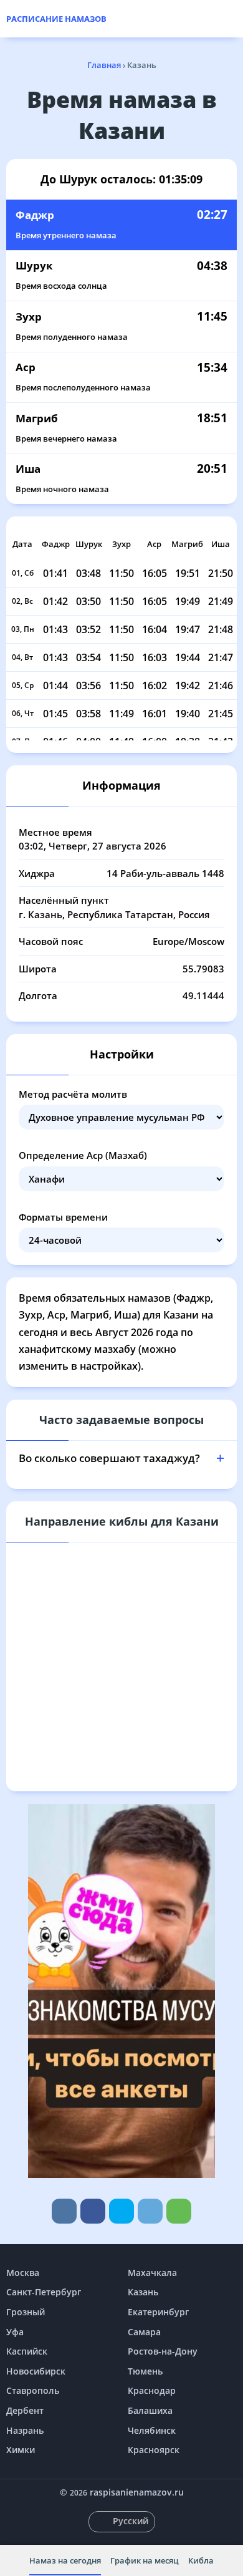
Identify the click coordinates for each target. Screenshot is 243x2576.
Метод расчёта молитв (73, 1094)
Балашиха (150, 2410)
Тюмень (145, 2371)
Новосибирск (36, 2371)
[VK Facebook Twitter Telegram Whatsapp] (121, 2211)
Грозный (26, 2312)
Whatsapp (179, 2211)
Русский (131, 2521)
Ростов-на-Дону (163, 2351)
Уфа (15, 2332)
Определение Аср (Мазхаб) (83, 1155)
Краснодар (152, 2390)
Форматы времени (63, 1217)
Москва (23, 2273)
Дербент (25, 2410)
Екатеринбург (158, 2312)
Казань (143, 2292)
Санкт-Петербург (44, 2292)
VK (64, 2211)
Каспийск (27, 2351)
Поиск (231, 19)
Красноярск (154, 2450)
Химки (21, 2450)
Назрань (25, 2430)
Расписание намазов (56, 19)
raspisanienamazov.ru (137, 2492)
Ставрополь (33, 2390)
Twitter (121, 2211)
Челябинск (152, 2430)
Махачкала (152, 2273)
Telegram (150, 2211)
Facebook (93, 2211)
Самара (144, 2332)
